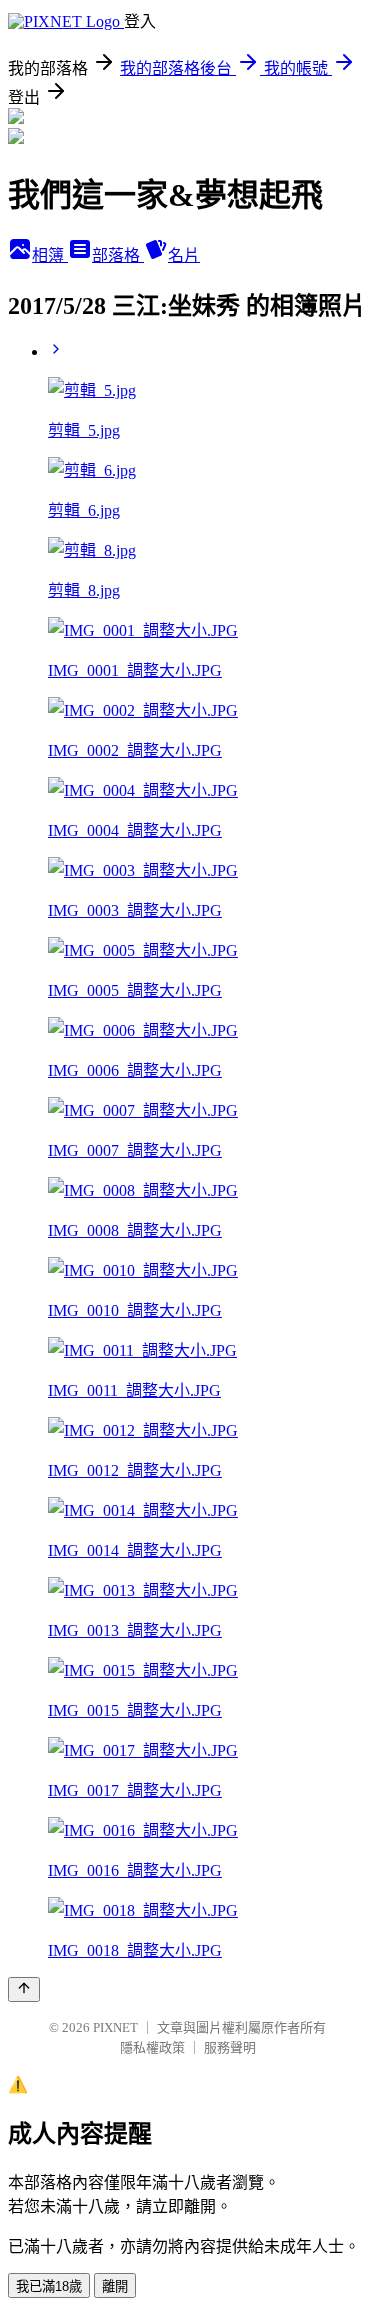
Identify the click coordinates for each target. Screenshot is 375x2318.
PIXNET (115, 2027)
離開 (115, 2286)
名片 (184, 255)
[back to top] (24, 1989)
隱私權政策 (152, 2047)
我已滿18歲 (49, 2286)
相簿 (50, 255)
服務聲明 (230, 2047)
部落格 (118, 255)
